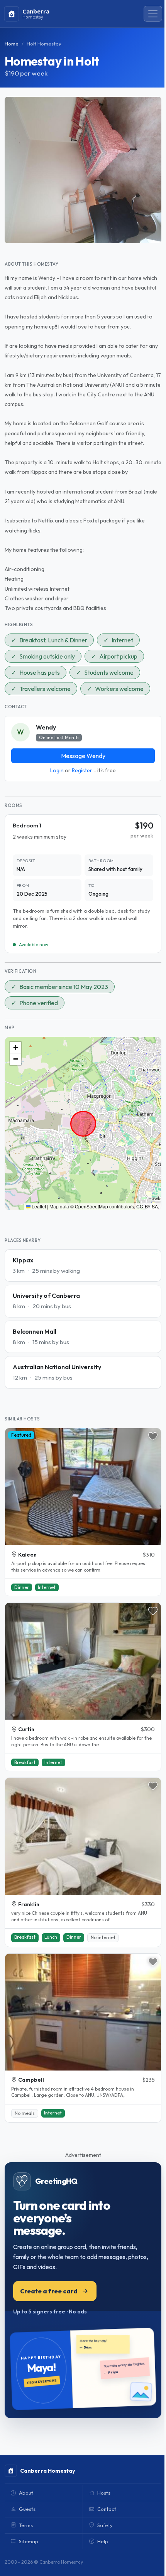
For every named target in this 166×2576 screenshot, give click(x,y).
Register (82, 770)
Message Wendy (83, 756)
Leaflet (38, 1206)
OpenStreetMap (91, 1206)
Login (57, 770)
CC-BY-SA (147, 1206)
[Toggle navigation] (153, 14)
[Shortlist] (153, 1436)
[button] (15, 1048)
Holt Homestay (44, 44)
